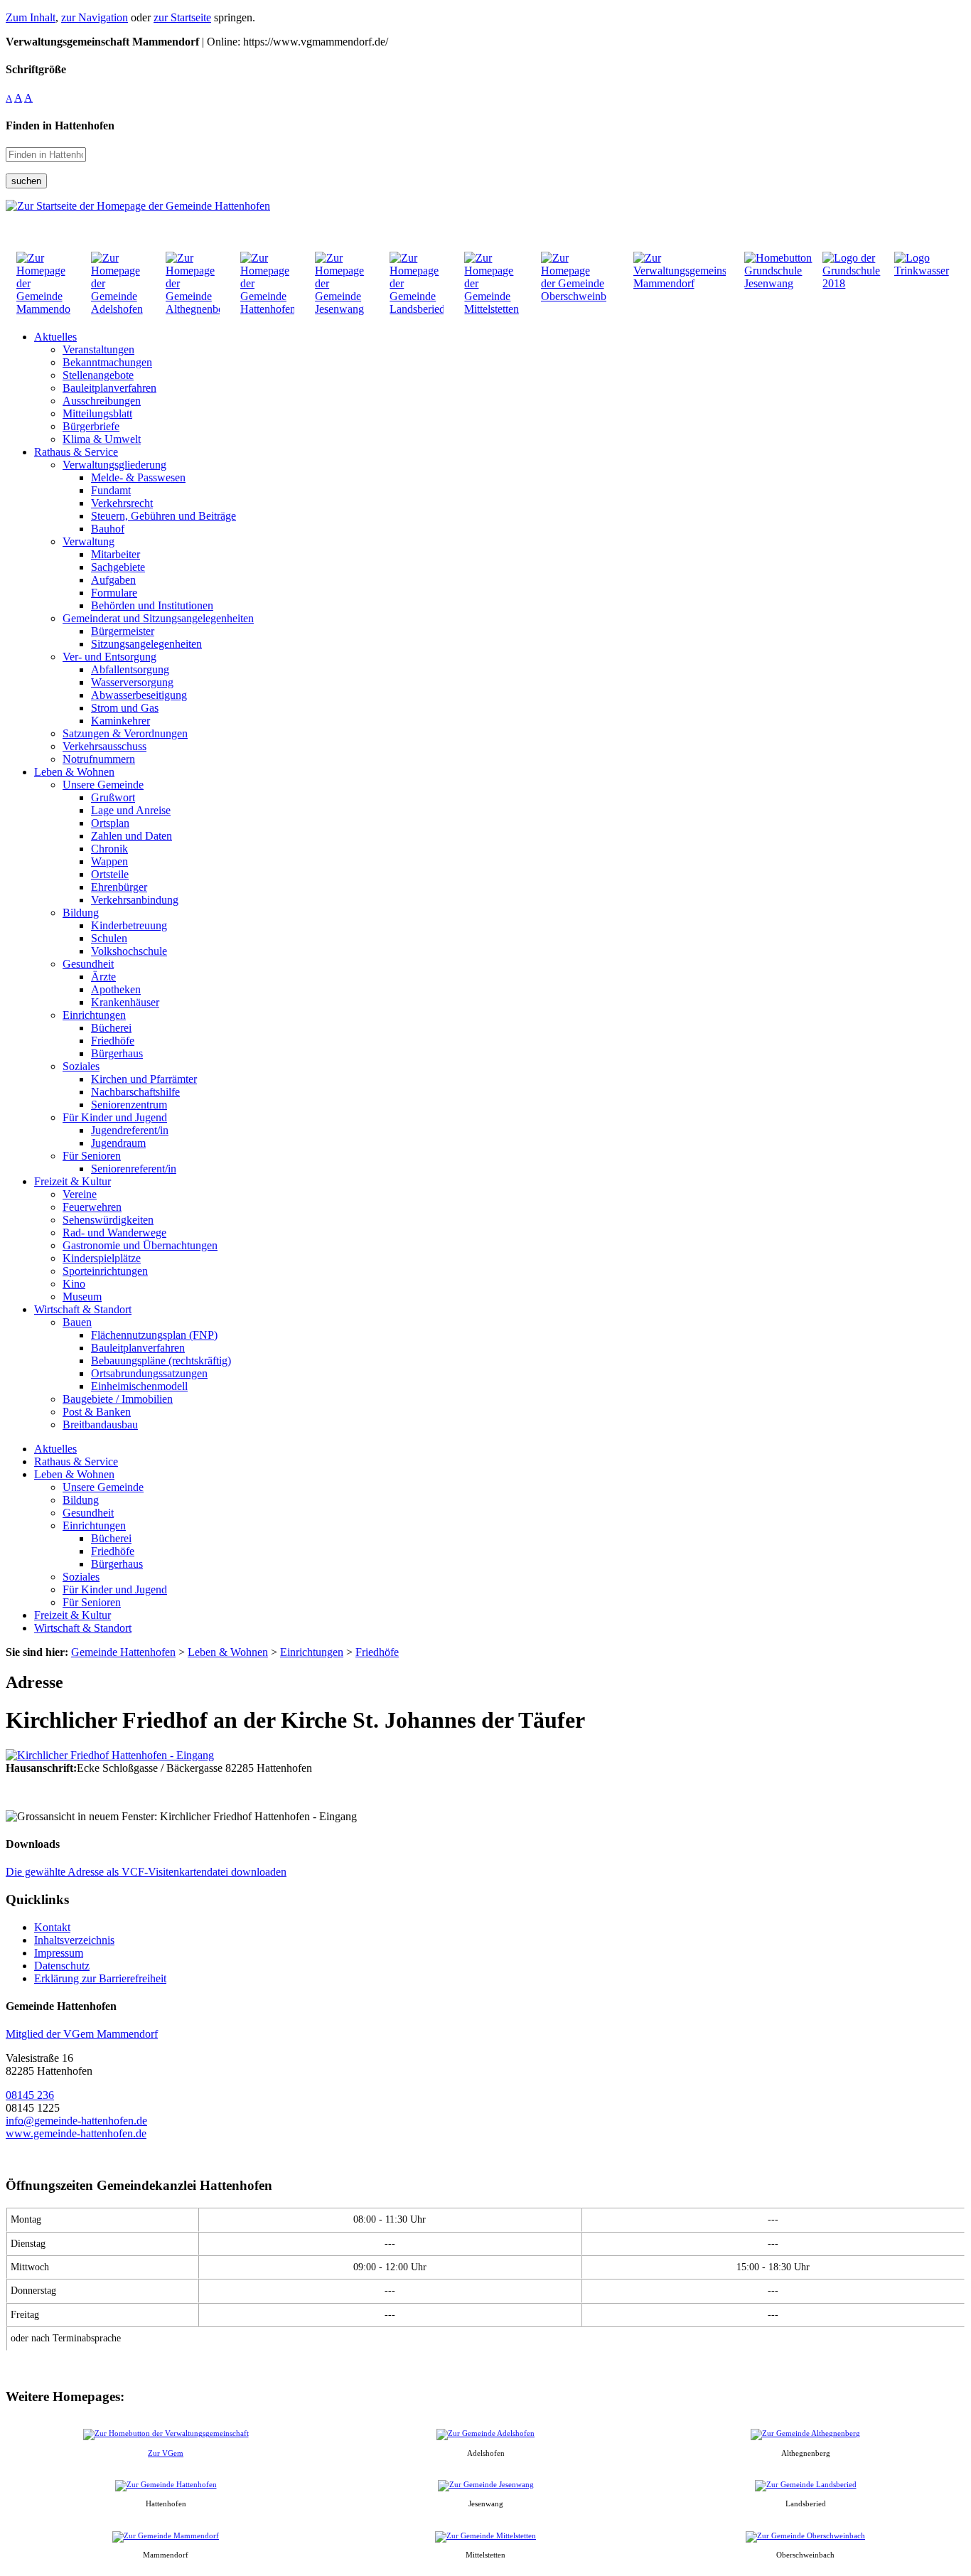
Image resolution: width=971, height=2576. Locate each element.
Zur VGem (166, 2453)
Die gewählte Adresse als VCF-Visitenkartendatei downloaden (146, 1872)
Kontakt (52, 1927)
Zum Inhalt (31, 17)
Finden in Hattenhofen (60, 125)
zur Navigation (95, 17)
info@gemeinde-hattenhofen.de (76, 2121)
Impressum (59, 1953)
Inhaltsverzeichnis (74, 1940)
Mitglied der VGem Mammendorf (82, 2034)
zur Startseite (182, 17)
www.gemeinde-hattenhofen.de (76, 2133)
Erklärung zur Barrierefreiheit (100, 1978)
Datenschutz (62, 1966)
